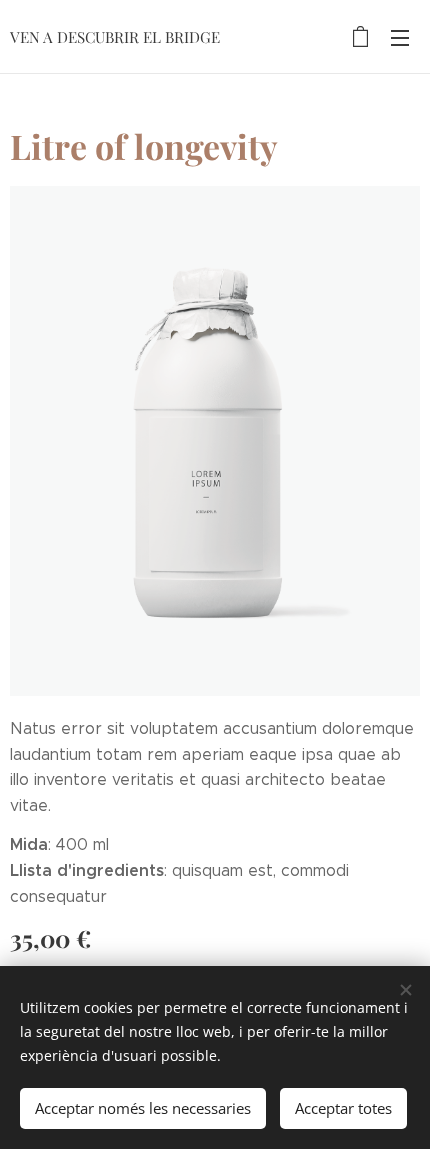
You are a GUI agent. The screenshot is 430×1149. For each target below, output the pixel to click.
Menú (400, 37)
